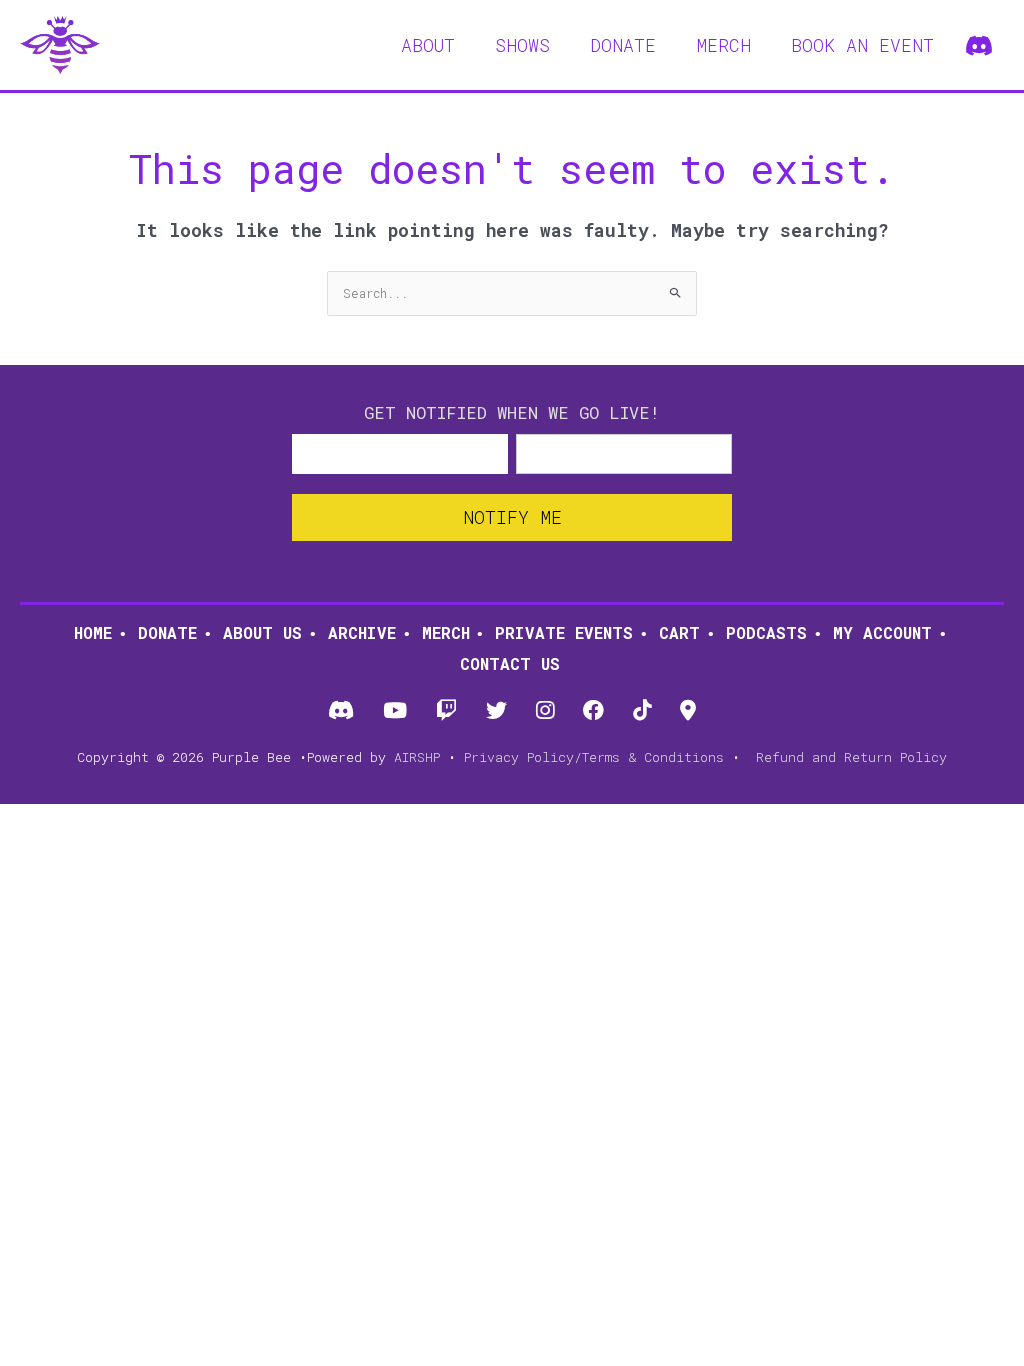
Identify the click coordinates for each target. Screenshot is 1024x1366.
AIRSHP (417, 757)
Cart (679, 632)
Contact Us (510, 663)
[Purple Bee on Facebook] (594, 711)
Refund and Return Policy (851, 757)
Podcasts (766, 632)
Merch (446, 632)
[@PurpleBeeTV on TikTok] (642, 711)
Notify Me (512, 517)
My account (882, 632)
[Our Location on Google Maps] (688, 711)
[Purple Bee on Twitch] (446, 711)
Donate (167, 632)
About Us (262, 632)
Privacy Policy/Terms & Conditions (594, 757)
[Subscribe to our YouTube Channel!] (394, 711)
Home (93, 632)
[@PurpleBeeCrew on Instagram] (545, 711)
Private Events (564, 632)
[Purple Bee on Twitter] (496, 711)
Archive (362, 632)
